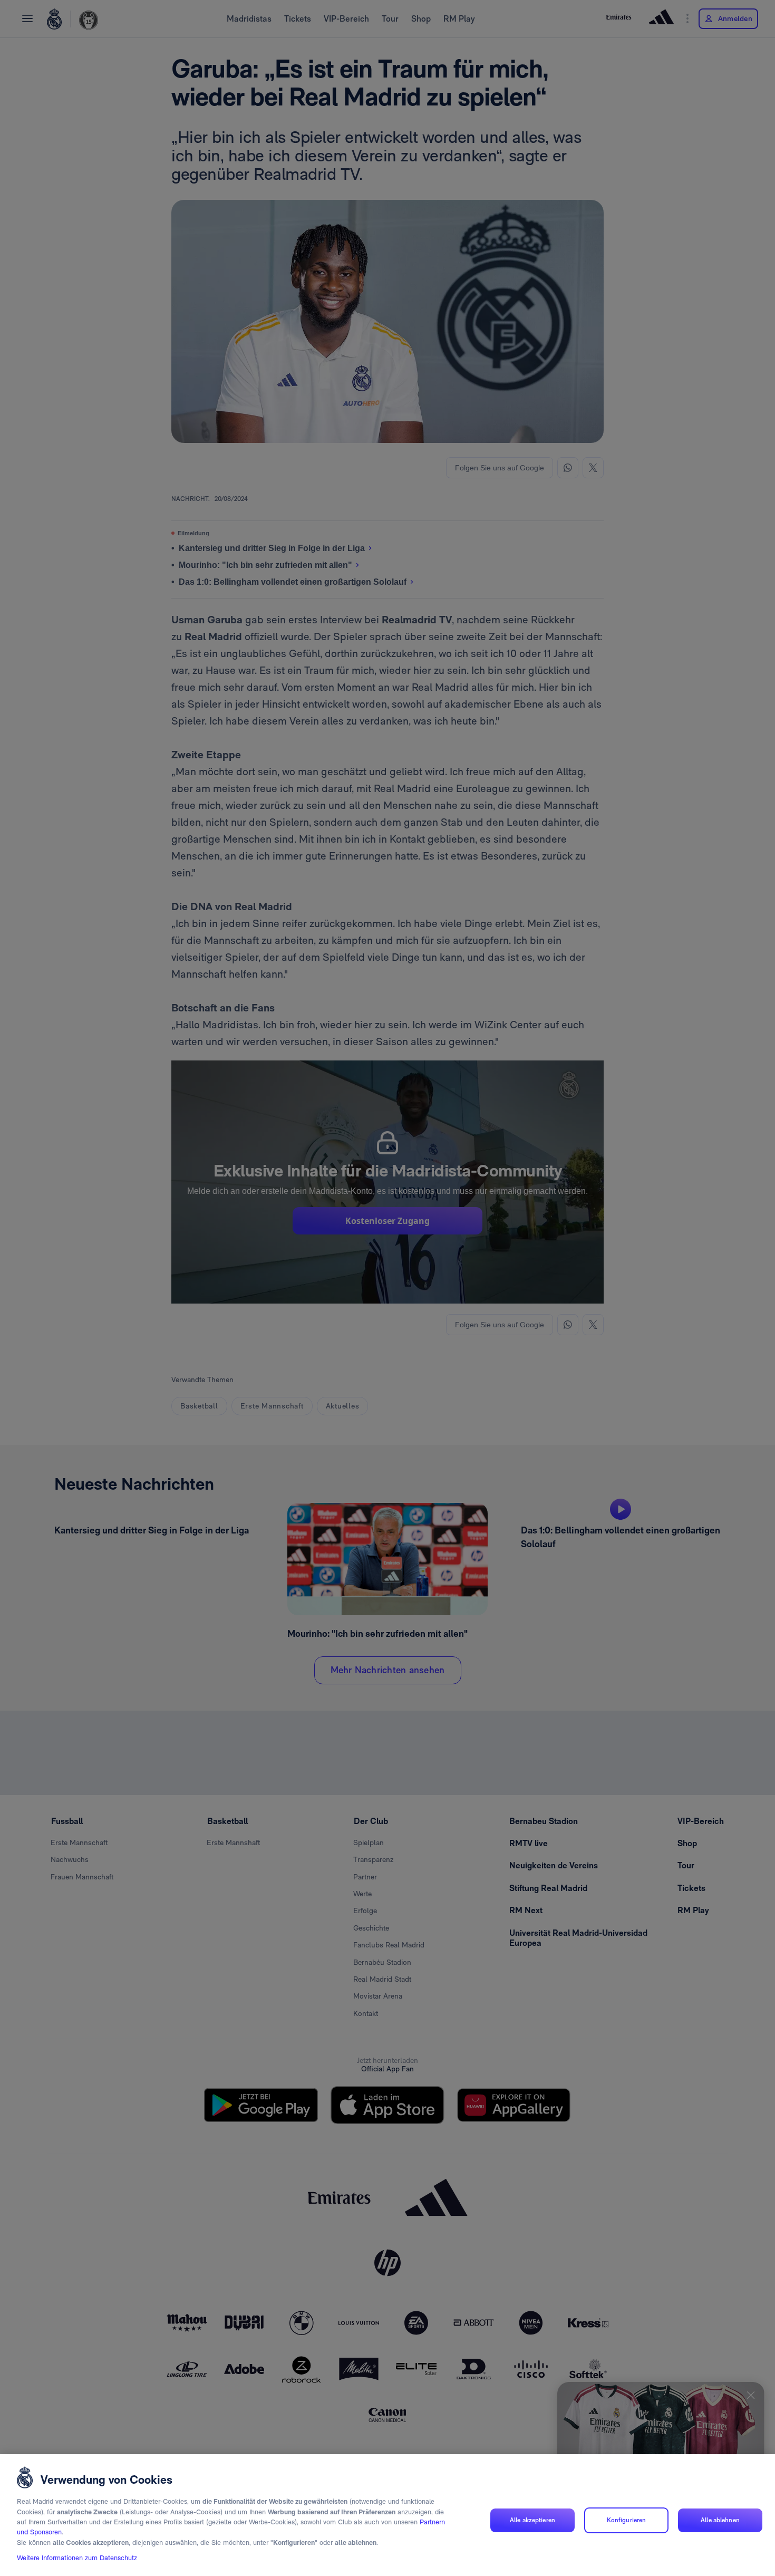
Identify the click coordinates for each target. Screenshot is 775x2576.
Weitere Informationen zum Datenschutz (77, 2558)
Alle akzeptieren (532, 2520)
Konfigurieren (627, 2520)
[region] (387, 2515)
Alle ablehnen (720, 2520)
